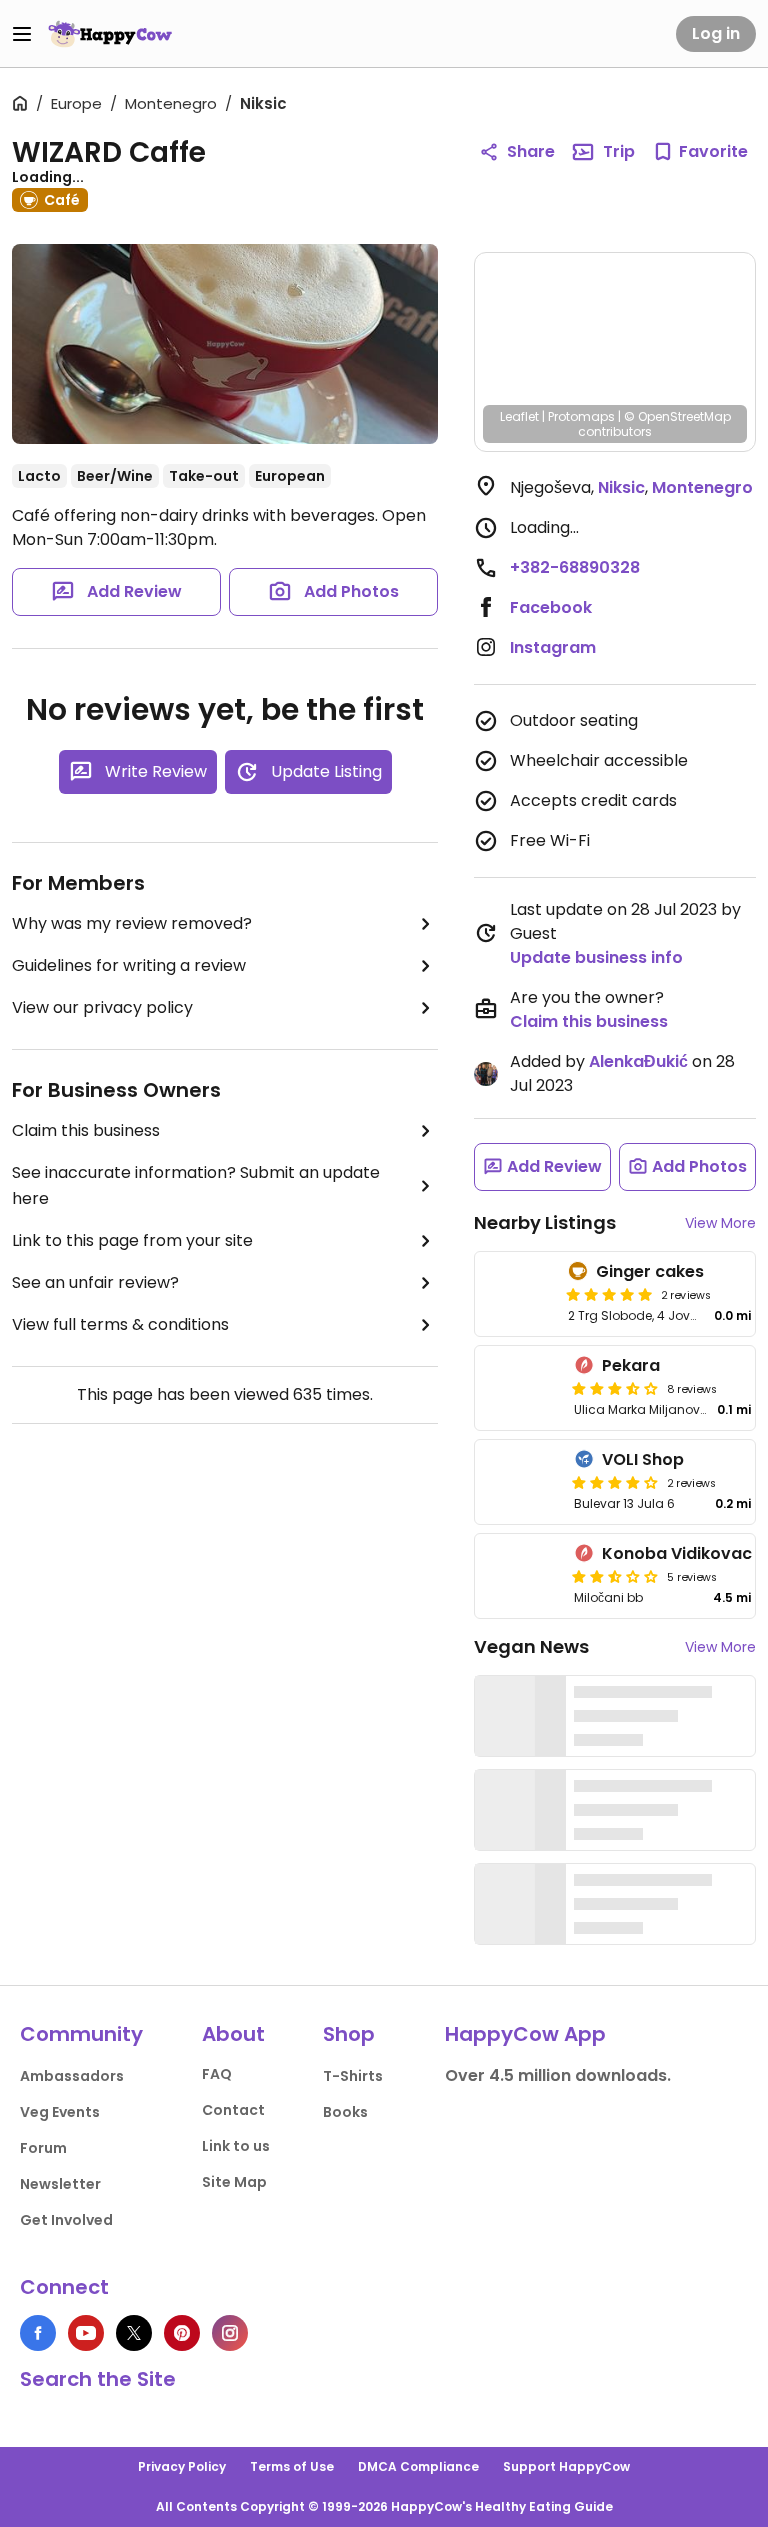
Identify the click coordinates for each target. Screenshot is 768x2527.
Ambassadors (72, 2076)
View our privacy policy (102, 1007)
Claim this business (86, 1130)
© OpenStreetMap (677, 416)
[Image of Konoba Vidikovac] (520, 1576)
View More (720, 1223)
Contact (233, 2110)
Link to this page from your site (132, 1240)
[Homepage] (110, 34)
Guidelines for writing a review (129, 965)
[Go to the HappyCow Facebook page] (38, 2333)
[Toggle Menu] (22, 34)
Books (345, 2112)
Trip (619, 151)
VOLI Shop (643, 1459)
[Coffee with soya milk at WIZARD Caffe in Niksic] (225, 344)
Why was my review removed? (132, 923)
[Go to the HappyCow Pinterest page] (182, 2333)
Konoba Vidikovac (677, 1553)
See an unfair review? (95, 1282)
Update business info (596, 957)
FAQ (217, 2074)
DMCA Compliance (418, 2466)
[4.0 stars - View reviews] (615, 1482)
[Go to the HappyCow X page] (134, 2333)
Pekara (631, 1365)
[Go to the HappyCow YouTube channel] (86, 2333)
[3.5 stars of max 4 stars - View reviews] (615, 1388)
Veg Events (60, 2112)
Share (531, 151)
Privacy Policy (182, 2466)
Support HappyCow (566, 2466)
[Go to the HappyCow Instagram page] (230, 2333)
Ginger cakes (650, 1271)
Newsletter (60, 2184)
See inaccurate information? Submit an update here (196, 1185)
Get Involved (66, 2220)
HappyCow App (525, 2034)
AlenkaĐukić (638, 1061)
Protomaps (581, 416)
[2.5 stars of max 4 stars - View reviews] (615, 1576)
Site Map (234, 2182)
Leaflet (519, 416)
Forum (43, 2148)
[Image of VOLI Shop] (520, 1482)
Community (81, 2034)
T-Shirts (353, 2076)
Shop (349, 2034)
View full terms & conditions (120, 1324)
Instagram (553, 647)
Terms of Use (292, 2466)
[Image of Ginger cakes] (517, 1294)
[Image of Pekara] (520, 1388)
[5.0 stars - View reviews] (609, 1294)
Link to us (236, 2146)
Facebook (551, 607)
